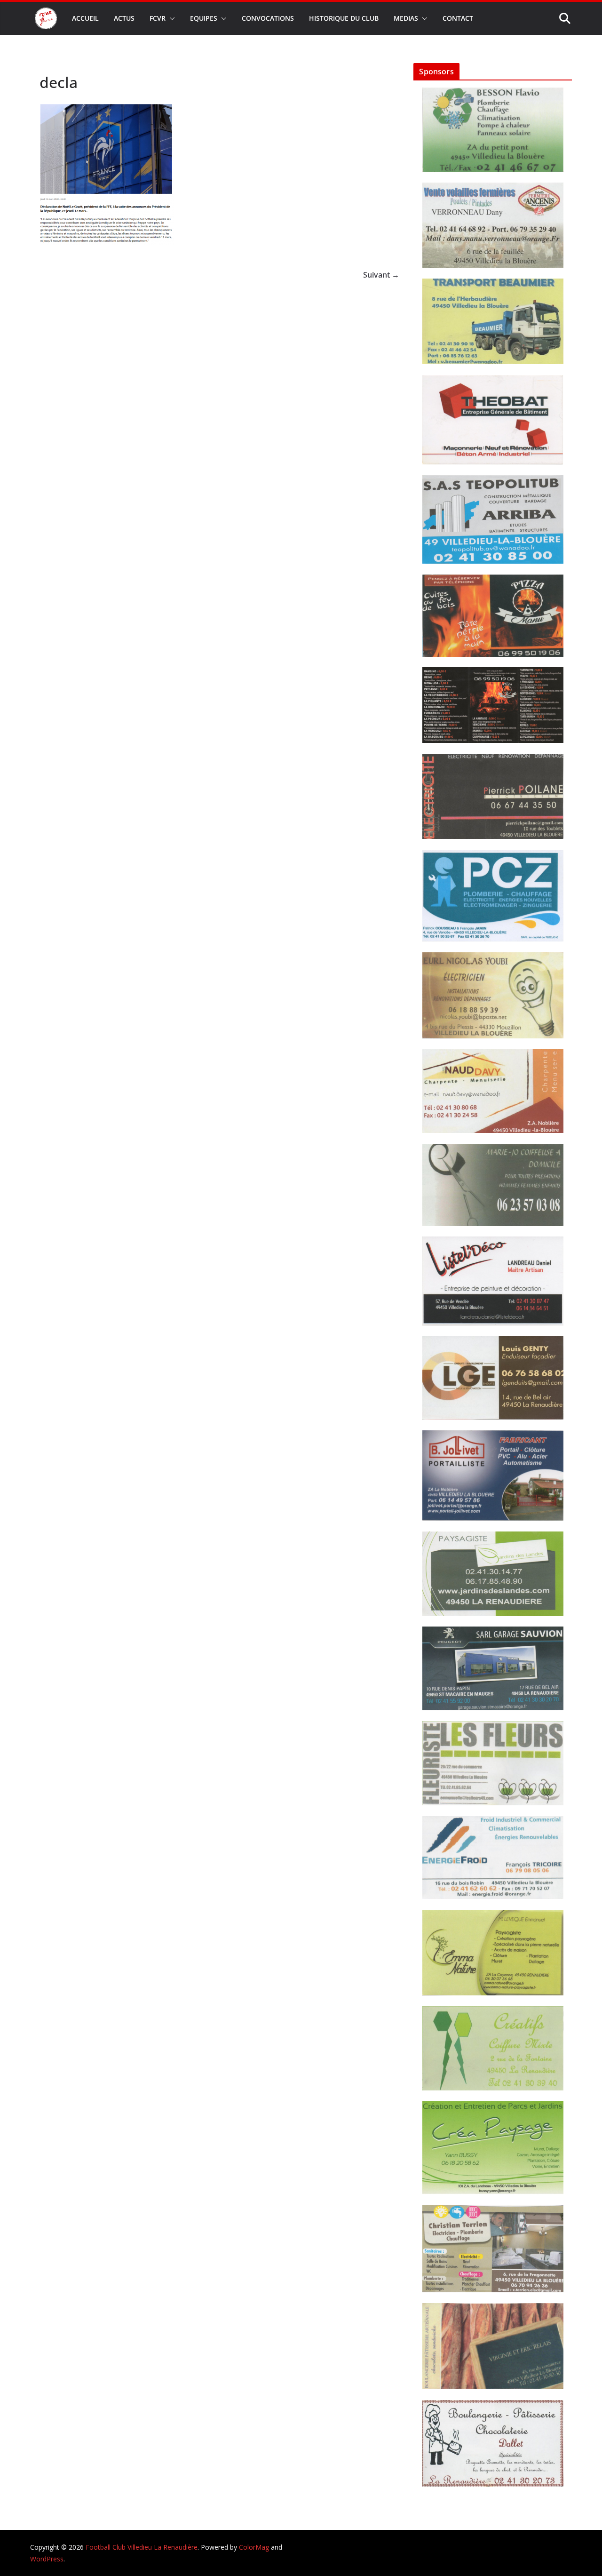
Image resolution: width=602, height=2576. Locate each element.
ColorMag (254, 2547)
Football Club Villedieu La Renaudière (142, 2547)
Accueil (85, 18)
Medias (406, 18)
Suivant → (381, 275)
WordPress (47, 2559)
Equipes (204, 18)
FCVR (158, 18)
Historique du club (344, 18)
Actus (124, 18)
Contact (458, 18)
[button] (170, 18)
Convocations (268, 18)
